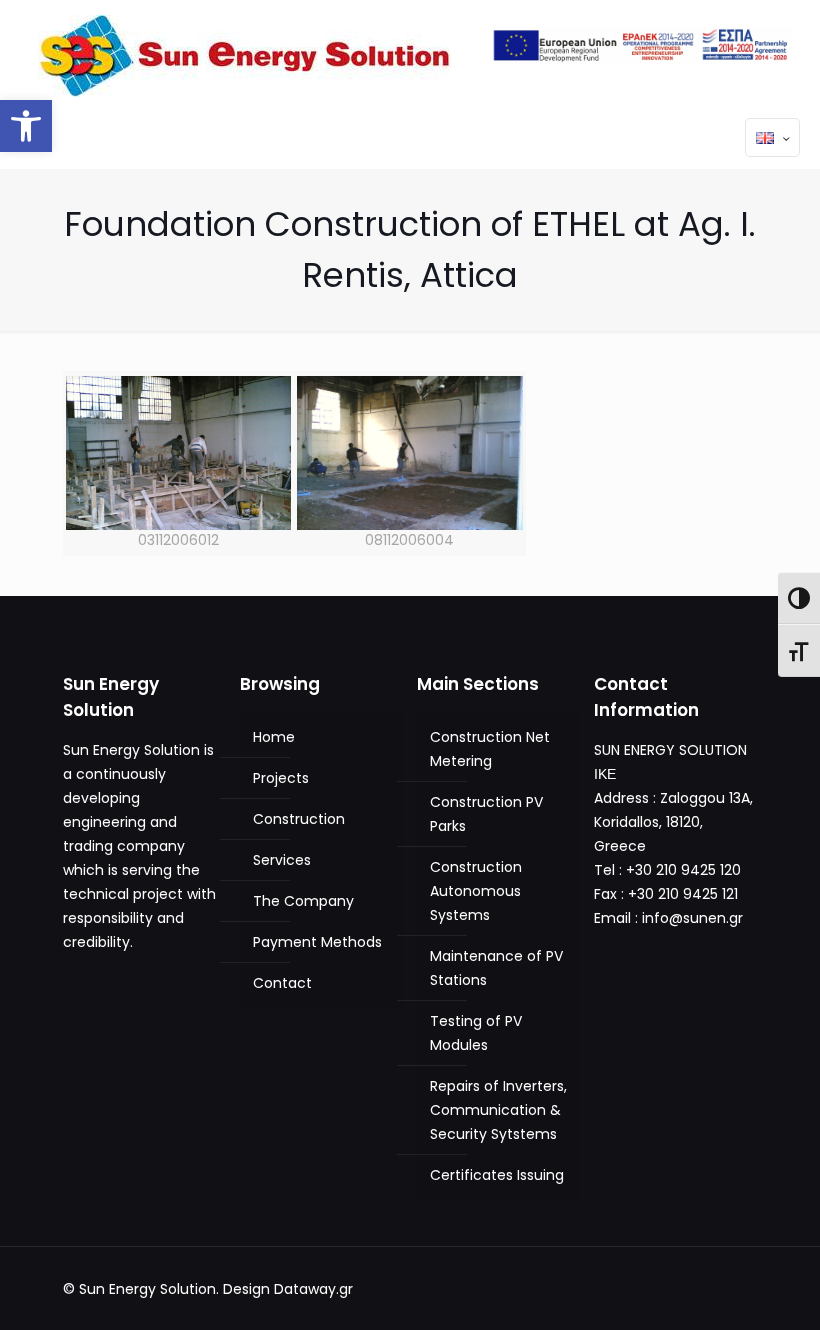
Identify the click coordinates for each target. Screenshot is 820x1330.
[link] (26, 126)
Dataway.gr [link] (313, 1289)
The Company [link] (303, 901)
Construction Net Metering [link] (490, 749)
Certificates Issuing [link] (497, 1175)
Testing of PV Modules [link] (476, 1033)
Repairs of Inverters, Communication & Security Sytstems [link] (498, 1110)
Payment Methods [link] (317, 942)
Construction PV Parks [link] (486, 814)
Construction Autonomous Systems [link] (476, 891)
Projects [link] (281, 778)
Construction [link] (299, 819)
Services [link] (282, 860)
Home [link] (274, 737)
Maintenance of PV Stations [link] (496, 968)
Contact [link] (282, 983)
